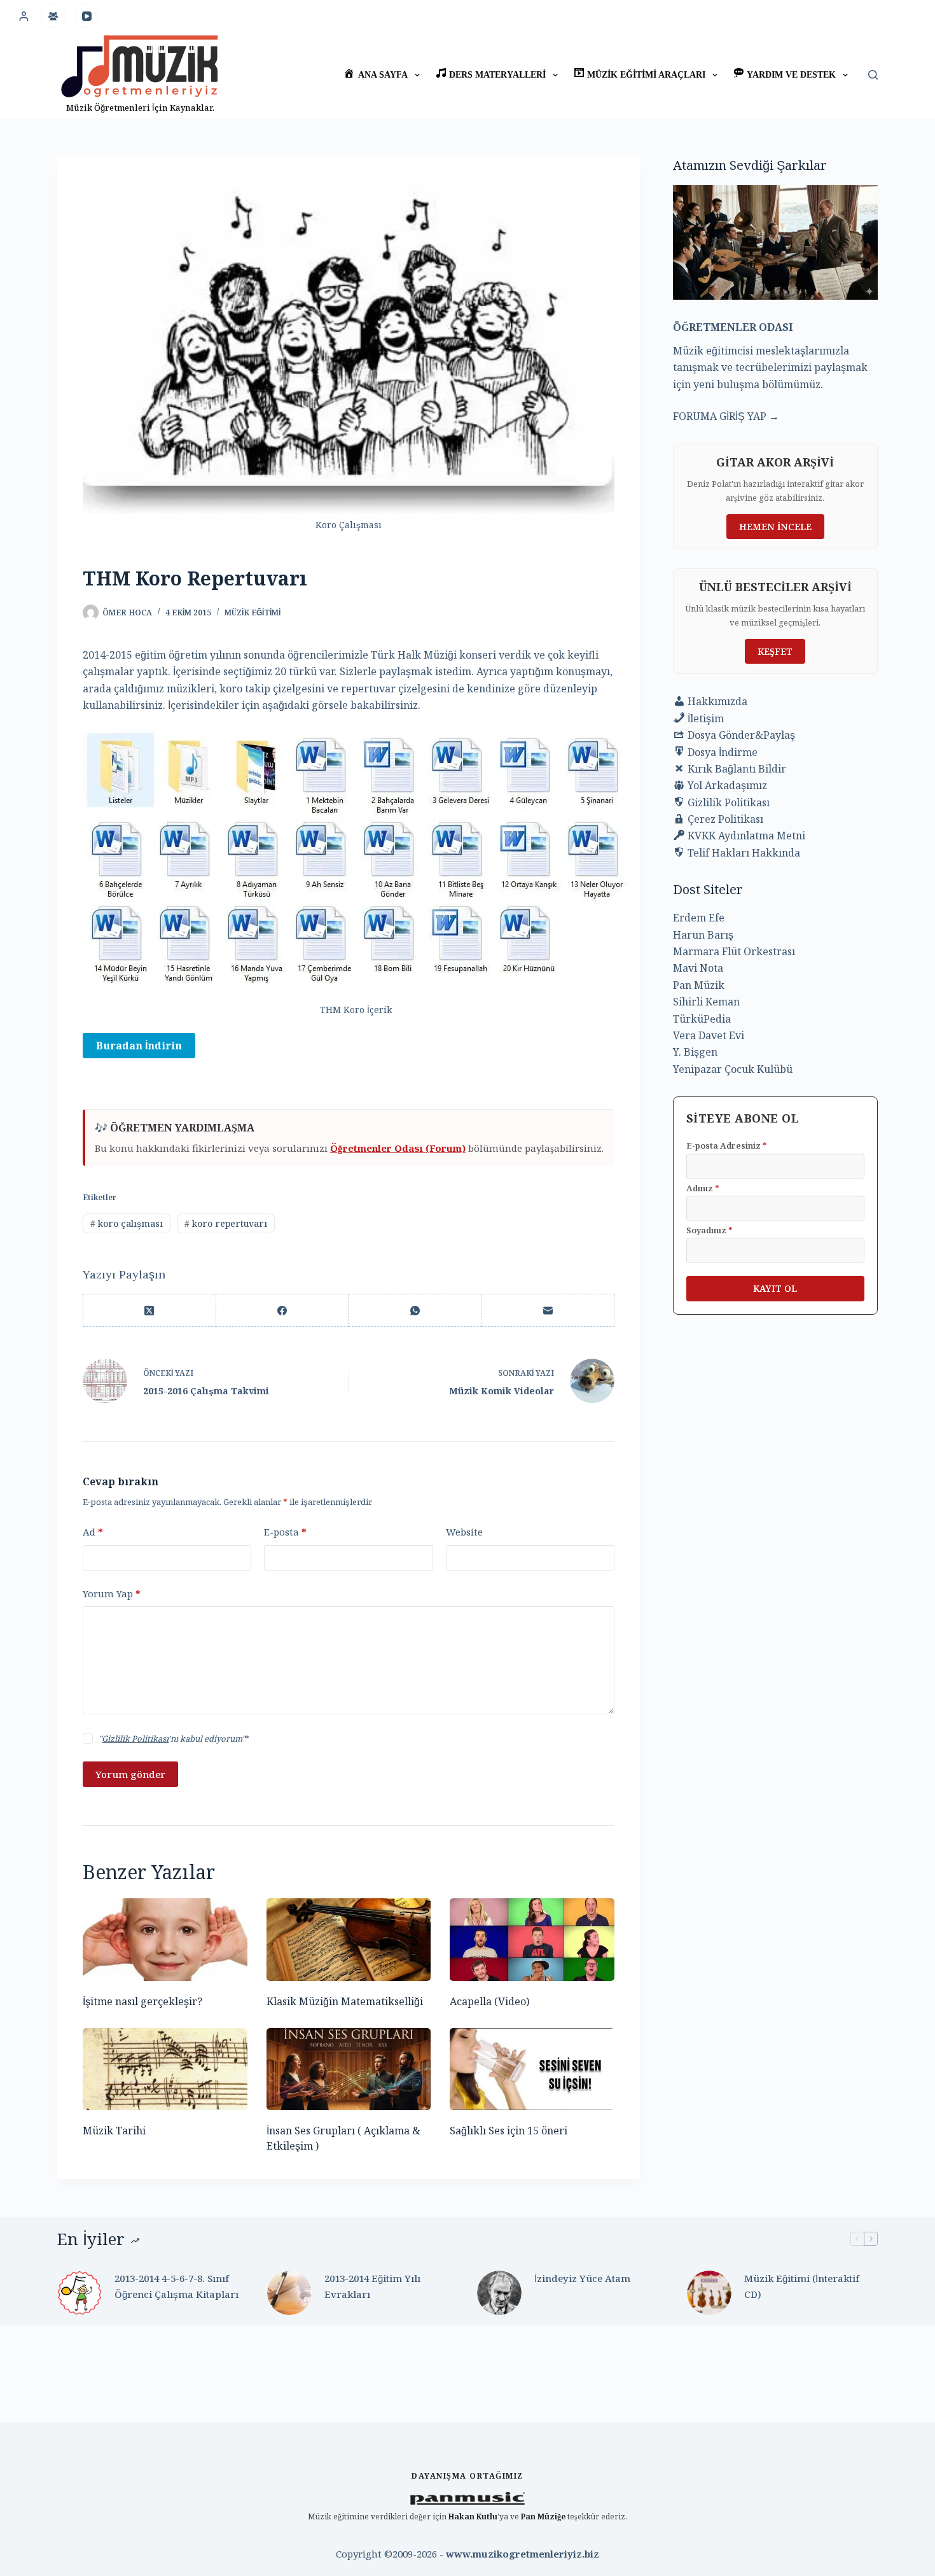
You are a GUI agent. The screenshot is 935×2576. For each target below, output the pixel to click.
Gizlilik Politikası (135, 1739)
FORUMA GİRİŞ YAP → (726, 416)
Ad (93, 1532)
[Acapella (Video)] (532, 1939)
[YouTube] (87, 16)
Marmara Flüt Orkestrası (734, 951)
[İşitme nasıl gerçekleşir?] (165, 1939)
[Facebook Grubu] (53, 16)
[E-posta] (548, 1311)
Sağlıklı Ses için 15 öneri (509, 2131)
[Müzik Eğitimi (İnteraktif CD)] (709, 2293)
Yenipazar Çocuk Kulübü (733, 1069)
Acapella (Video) (489, 2001)
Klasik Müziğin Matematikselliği (345, 2001)
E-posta (285, 1532)
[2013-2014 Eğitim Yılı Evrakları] (289, 2293)
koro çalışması (127, 1223)
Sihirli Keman (706, 1002)
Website (464, 1532)
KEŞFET (775, 651)
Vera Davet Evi (709, 1035)
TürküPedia (702, 1019)
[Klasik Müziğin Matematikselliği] (349, 1939)
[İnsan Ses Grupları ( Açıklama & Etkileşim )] (349, 2069)
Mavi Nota (698, 968)
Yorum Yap (112, 1593)
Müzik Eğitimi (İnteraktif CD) (802, 2286)
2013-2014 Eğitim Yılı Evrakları (372, 2286)
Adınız (703, 1188)
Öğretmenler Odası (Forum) (398, 1148)
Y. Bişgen (695, 1052)
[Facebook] (283, 1311)
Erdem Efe (699, 918)
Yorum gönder (130, 1774)
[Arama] (873, 75)
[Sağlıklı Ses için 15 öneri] (532, 2069)
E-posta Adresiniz (727, 1145)
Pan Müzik (699, 985)
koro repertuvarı (226, 1223)
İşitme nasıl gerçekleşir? (142, 2001)
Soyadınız (710, 1230)
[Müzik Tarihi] (165, 2069)
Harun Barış (703, 935)
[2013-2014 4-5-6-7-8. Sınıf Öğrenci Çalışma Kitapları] (80, 2293)
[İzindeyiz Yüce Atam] (499, 2293)
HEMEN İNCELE (775, 527)
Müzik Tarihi (114, 2131)
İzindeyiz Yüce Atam (582, 2278)
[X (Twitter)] (150, 1311)
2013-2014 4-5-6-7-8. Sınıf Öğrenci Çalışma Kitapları (177, 2286)
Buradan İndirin (139, 1046)
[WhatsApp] (415, 1311)
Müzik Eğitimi (253, 612)
